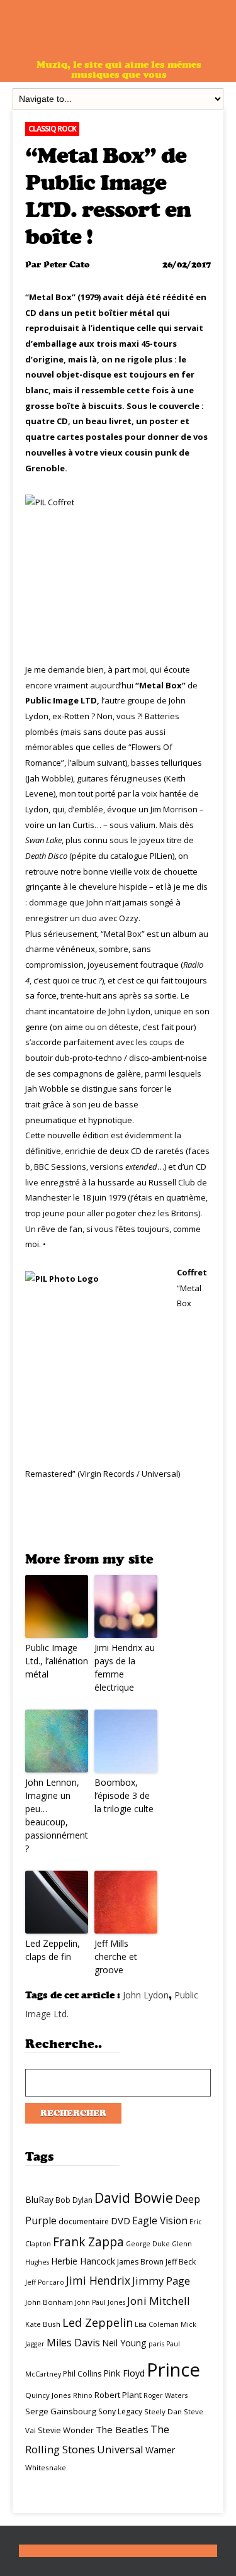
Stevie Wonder (66, 2430)
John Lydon (146, 1995)
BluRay (39, 2199)
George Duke (148, 2244)
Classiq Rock (52, 129)
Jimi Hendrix (98, 2280)
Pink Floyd (124, 2373)
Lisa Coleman (157, 2324)
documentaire (84, 2221)
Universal (120, 2449)
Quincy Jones (48, 2395)
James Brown (140, 2262)
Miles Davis (73, 2343)
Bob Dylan (74, 2200)
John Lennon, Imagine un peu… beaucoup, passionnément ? (57, 1815)
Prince (173, 2370)
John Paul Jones (100, 2302)
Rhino (83, 2395)
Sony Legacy (120, 2411)
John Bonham (49, 2302)
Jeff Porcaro (45, 2282)
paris (156, 2344)
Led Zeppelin (98, 2322)
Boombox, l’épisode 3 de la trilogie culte (124, 1795)
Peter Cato (66, 265)
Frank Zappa (88, 2242)
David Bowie (134, 2198)
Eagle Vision (160, 2220)
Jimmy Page (161, 2281)
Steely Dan (163, 2411)
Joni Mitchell (159, 2301)
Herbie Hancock (83, 2261)
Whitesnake (46, 2467)
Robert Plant (118, 2395)
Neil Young (124, 2343)
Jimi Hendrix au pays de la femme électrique (125, 1667)
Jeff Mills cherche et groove (116, 1957)
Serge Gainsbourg (61, 2411)
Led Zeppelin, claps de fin (53, 1950)
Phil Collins (82, 2374)
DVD (121, 2220)
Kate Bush (43, 2324)
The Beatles (122, 2429)
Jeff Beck (181, 2262)
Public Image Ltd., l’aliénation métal (57, 1661)
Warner (160, 2450)
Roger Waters (166, 2395)
